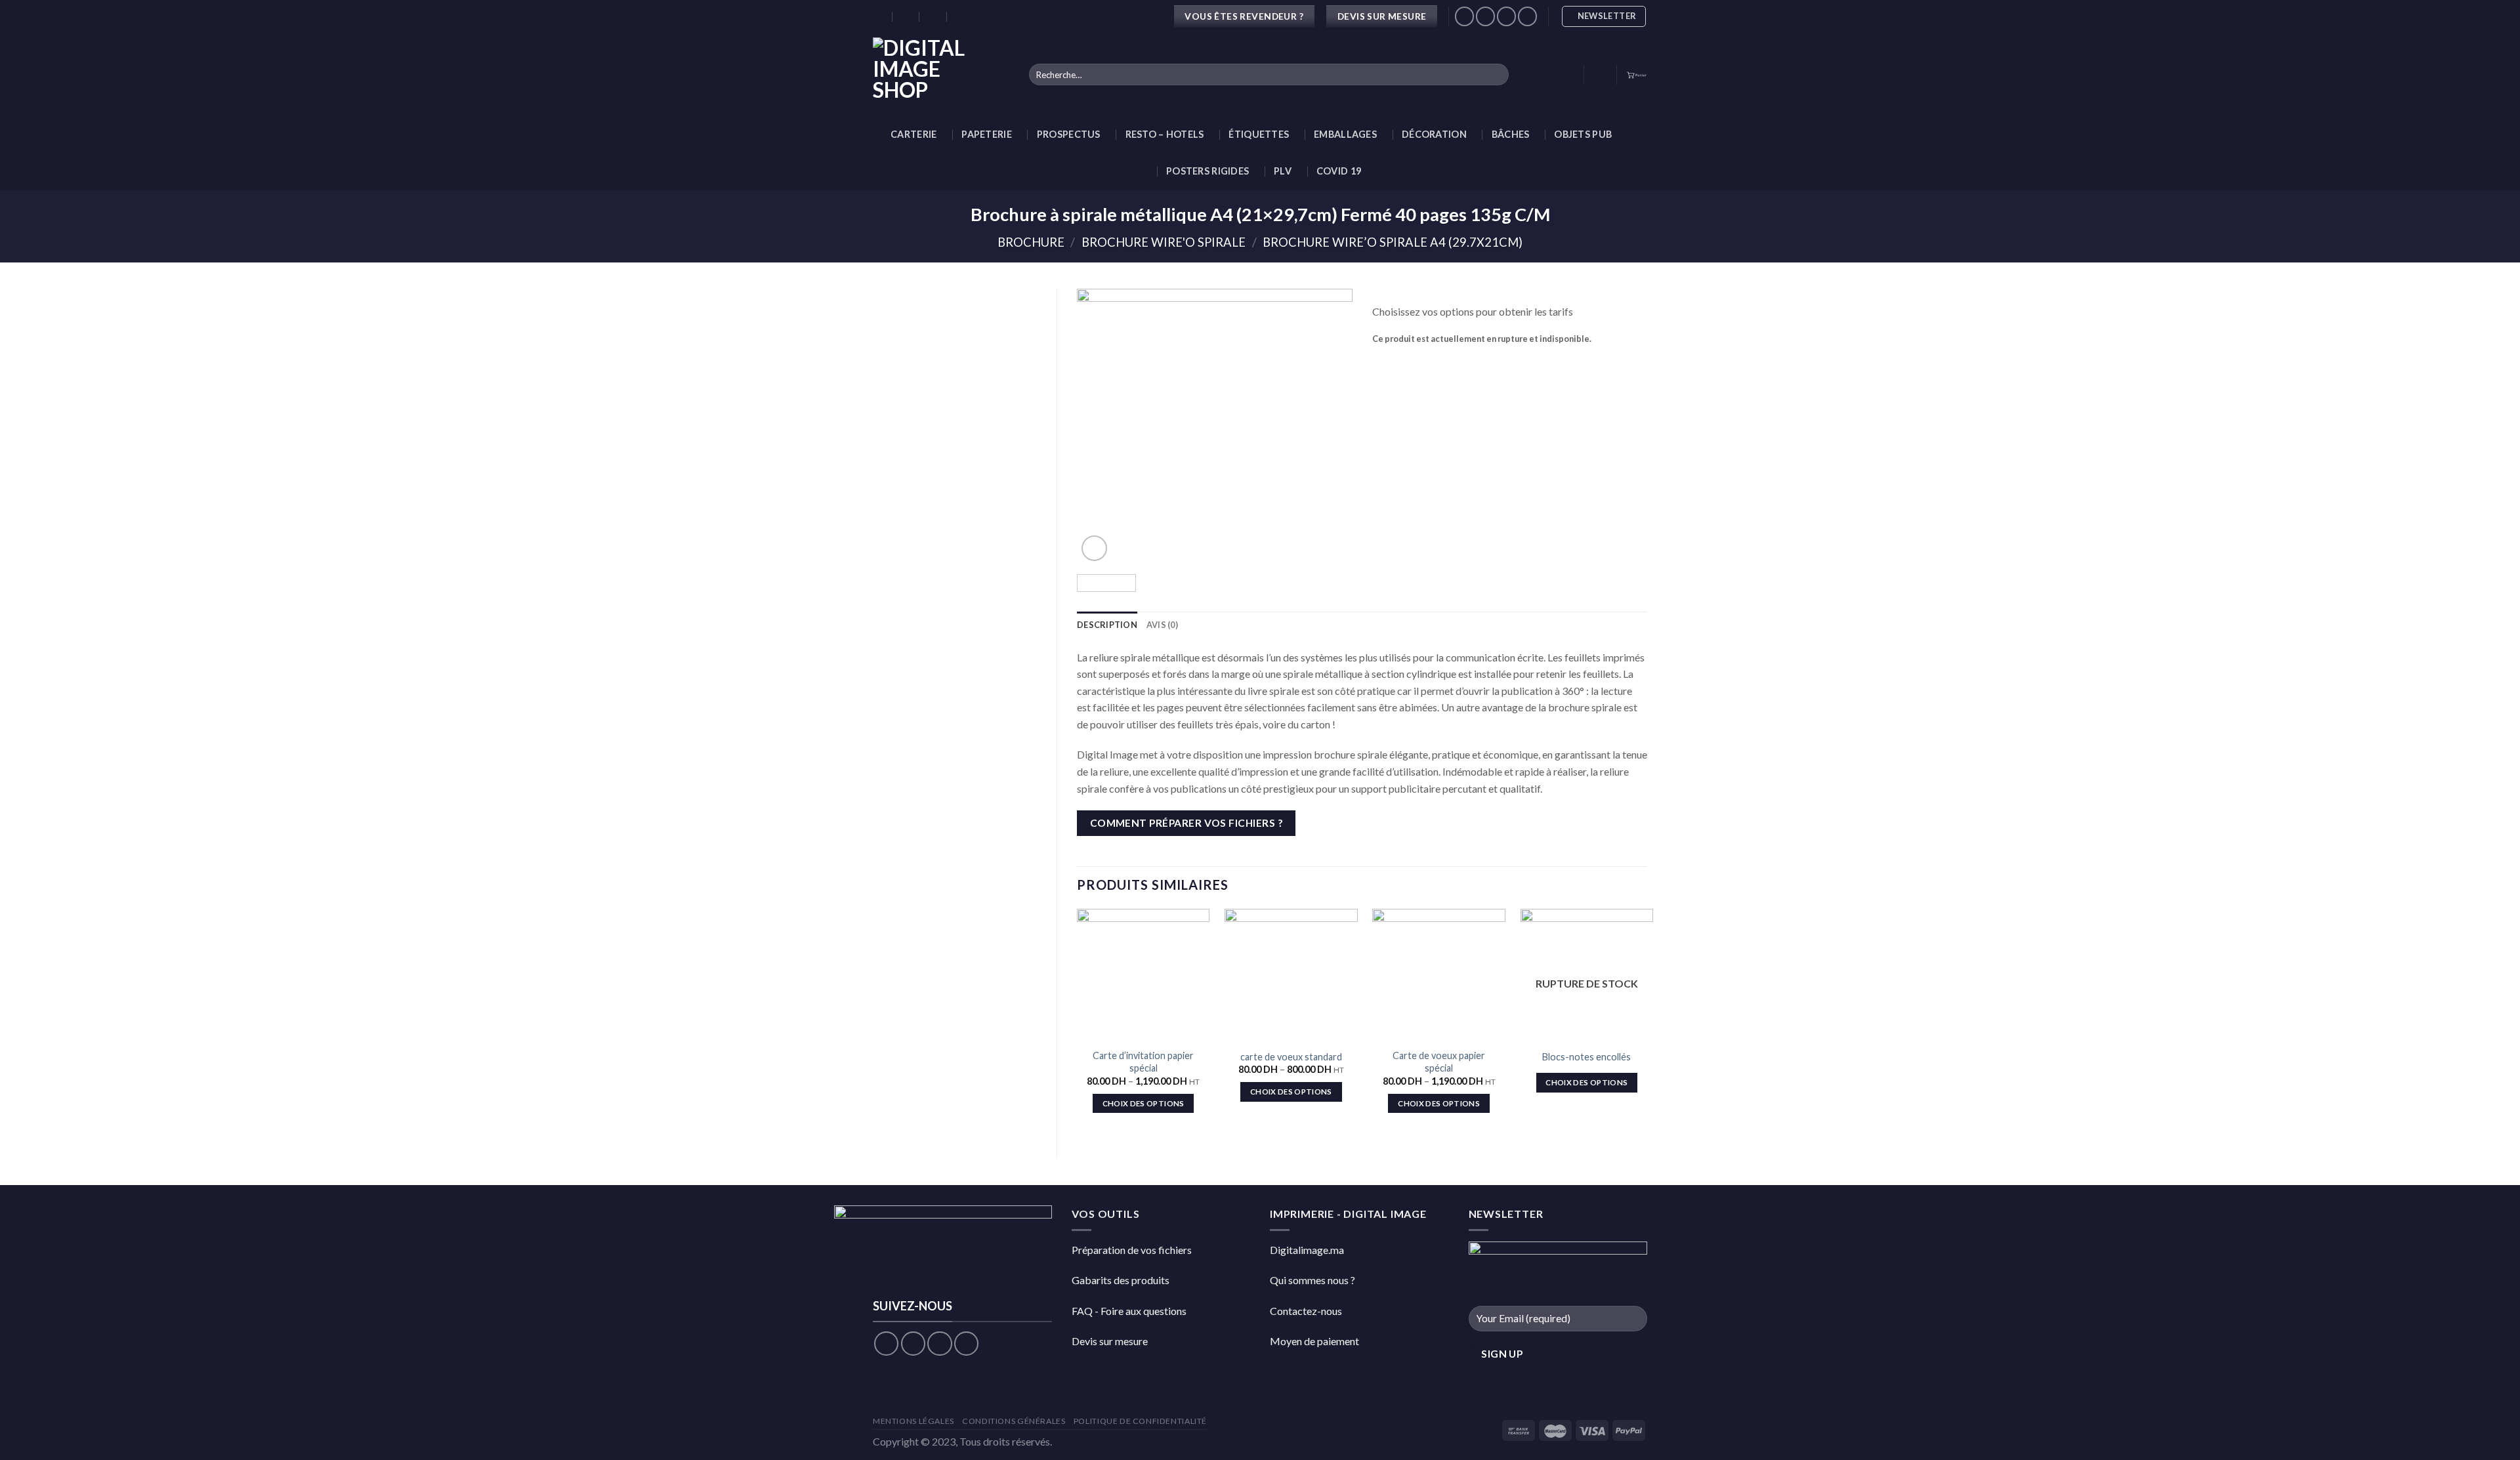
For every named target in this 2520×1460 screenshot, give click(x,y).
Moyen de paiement (1314, 1341)
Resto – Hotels (1165, 134)
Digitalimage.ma (1307, 1250)
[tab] (1107, 625)
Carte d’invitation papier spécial (1143, 1062)
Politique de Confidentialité (1140, 1421)
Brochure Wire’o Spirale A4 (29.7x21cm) (1393, 242)
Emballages (1345, 134)
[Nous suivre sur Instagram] (1485, 16)
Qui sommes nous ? (1312, 1280)
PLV (1283, 171)
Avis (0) (1162, 625)
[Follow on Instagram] (913, 1344)
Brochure (1031, 242)
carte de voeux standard (1291, 1057)
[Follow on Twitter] (939, 1344)
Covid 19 (1339, 171)
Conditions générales (1014, 1421)
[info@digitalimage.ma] (907, 16)
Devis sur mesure (1110, 1341)
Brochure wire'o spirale (1164, 242)
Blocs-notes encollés (1586, 1057)
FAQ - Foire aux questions (1129, 1311)
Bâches (1511, 134)
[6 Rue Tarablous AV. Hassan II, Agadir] (879, 16)
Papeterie (987, 134)
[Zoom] (1094, 548)
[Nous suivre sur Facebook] (1464, 16)
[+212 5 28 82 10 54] (961, 16)
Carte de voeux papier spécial (1439, 1062)
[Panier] (1637, 74)
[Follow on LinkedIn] (1527, 16)
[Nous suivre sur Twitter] (1506, 16)
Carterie (913, 134)
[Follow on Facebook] (886, 1344)
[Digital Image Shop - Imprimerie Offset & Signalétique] (941, 74)
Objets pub (1583, 134)
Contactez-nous (1306, 1311)
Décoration (1434, 134)
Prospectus (1069, 134)
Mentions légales (913, 1421)
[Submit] (1496, 75)
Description (1107, 625)
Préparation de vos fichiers (1132, 1250)
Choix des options (1144, 1103)
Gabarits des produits (1121, 1280)
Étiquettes (1259, 134)
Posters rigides (1207, 171)
